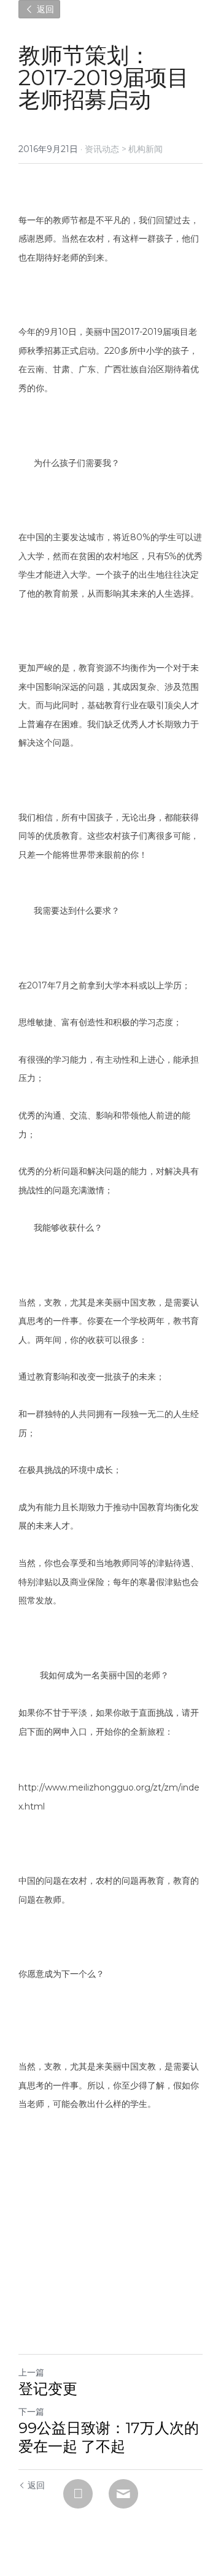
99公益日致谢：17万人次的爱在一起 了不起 (109, 2437)
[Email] (123, 2494)
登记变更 (48, 2389)
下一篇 (31, 2412)
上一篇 (31, 2372)
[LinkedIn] (78, 2494)
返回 (44, 9)
